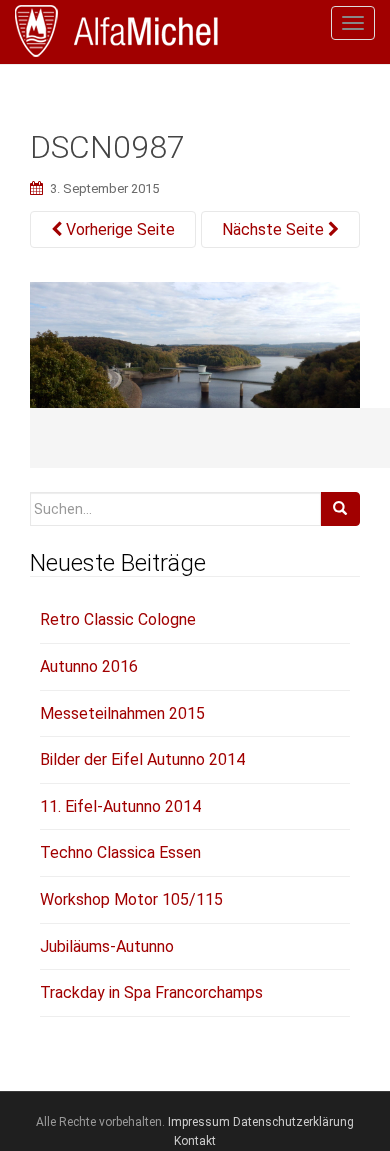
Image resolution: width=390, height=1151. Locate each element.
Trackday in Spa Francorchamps (151, 992)
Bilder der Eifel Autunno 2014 (142, 759)
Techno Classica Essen (120, 852)
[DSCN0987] (195, 373)
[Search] (340, 509)
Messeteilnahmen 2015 (122, 713)
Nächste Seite (275, 229)
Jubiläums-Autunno (107, 946)
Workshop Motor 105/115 (131, 899)
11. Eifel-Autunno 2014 (120, 806)
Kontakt (195, 1141)
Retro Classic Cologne (118, 619)
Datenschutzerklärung (293, 1122)
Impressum (199, 1122)
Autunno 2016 (89, 666)
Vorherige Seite (118, 229)
